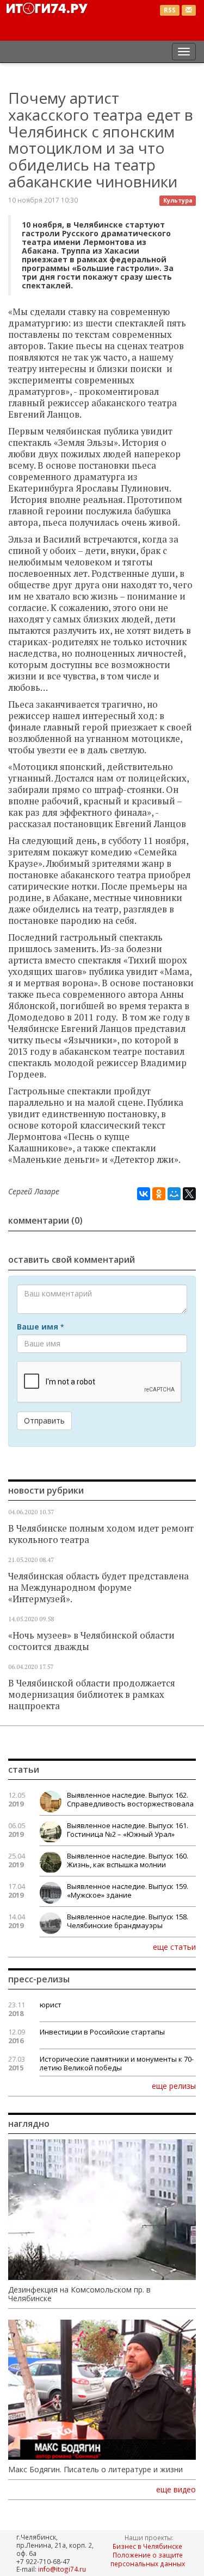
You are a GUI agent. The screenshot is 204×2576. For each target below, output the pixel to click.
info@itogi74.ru (62, 2569)
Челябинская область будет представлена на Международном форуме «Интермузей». (98, 1588)
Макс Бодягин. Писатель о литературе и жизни (95, 2470)
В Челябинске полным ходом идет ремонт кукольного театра (101, 1534)
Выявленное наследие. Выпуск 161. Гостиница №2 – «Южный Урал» (128, 1830)
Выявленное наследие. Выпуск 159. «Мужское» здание (128, 1891)
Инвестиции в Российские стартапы (102, 2032)
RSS (170, 10)
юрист (51, 2005)
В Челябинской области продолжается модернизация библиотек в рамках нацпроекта (92, 1695)
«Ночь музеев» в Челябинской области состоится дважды (91, 1641)
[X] (189, 1194)
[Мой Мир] (174, 1194)
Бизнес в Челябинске (147, 2546)
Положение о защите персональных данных (148, 2559)
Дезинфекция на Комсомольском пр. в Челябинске (79, 2294)
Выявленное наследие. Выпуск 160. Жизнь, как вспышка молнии (128, 1860)
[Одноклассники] (159, 1194)
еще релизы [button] (174, 2086)
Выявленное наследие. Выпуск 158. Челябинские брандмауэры (128, 1921)
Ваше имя (40, 1327)
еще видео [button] (176, 2490)
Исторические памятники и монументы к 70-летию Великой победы (117, 2063)
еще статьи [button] (174, 1947)
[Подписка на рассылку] (189, 11)
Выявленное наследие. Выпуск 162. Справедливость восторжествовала (130, 1799)
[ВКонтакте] (144, 1194)
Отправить (44, 1421)
